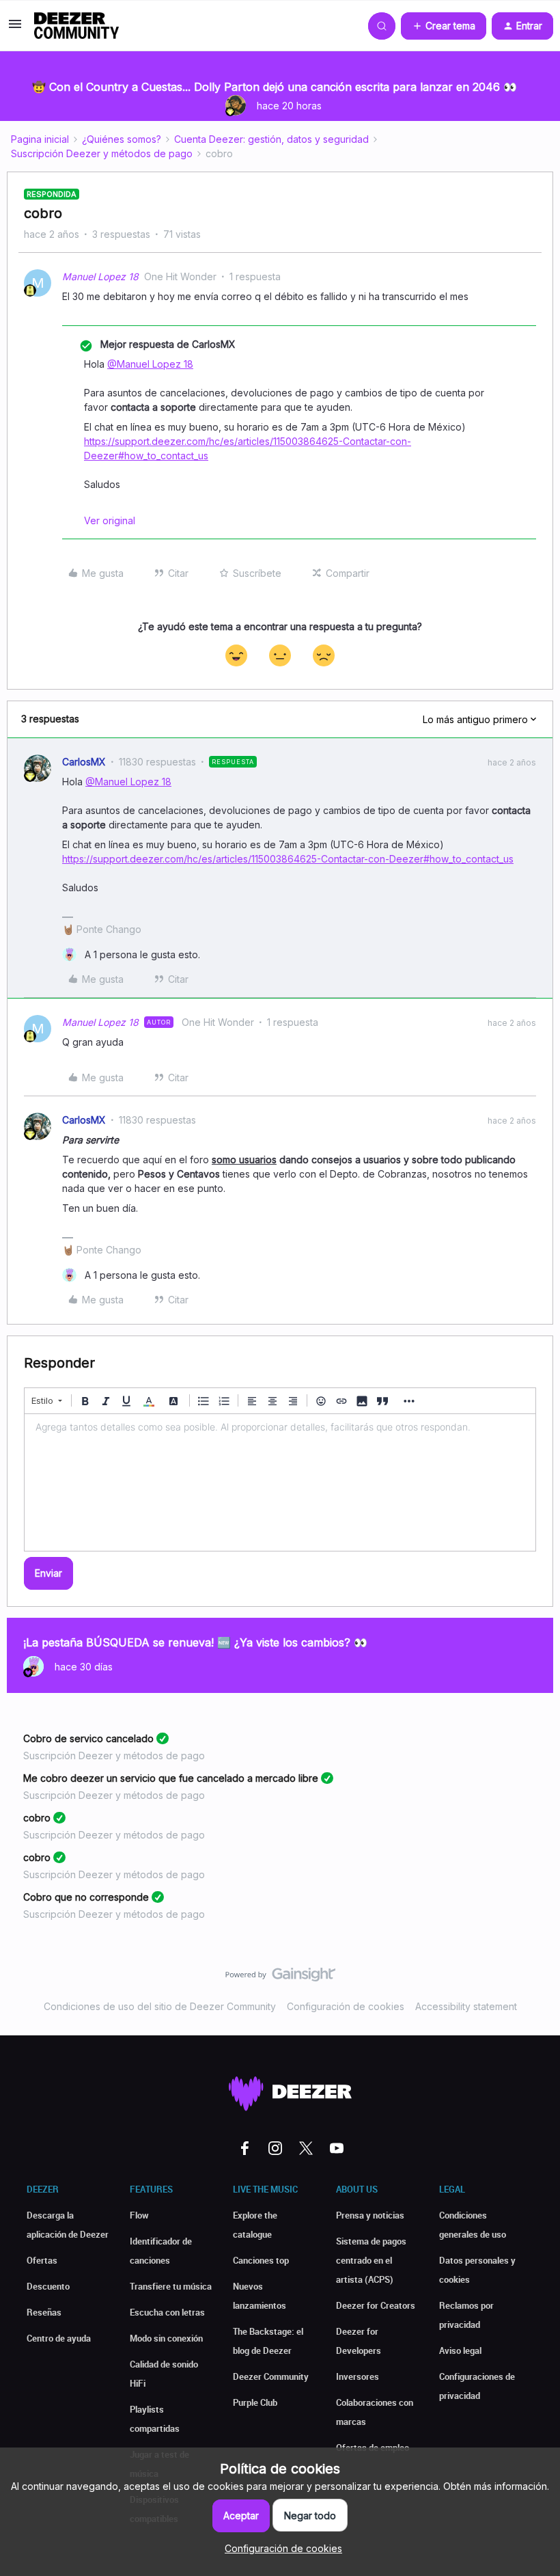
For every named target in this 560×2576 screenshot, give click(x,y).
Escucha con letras (167, 2312)
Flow (139, 2215)
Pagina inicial (40, 139)
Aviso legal (460, 2350)
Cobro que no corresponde (86, 1897)
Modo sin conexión (166, 2338)
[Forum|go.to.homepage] (76, 26)
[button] (15, 28)
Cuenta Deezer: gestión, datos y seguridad (271, 139)
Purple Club (255, 2402)
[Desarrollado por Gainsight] (280, 1978)
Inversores (358, 2376)
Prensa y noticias (370, 2215)
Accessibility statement (466, 2006)
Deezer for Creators (376, 2305)
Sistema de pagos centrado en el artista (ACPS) (371, 2260)
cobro (37, 1818)
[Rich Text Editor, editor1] (280, 1482)
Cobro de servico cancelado (88, 1738)
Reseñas (44, 2312)
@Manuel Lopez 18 (150, 364)
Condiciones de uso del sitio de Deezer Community (160, 2006)
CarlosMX (84, 762)
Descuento (48, 2286)
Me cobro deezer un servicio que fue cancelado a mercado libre (171, 1778)
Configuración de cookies (346, 2006)
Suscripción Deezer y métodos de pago (102, 153)
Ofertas (42, 2260)
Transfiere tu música (171, 2286)
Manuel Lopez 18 (100, 276)
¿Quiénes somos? (122, 139)
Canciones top (261, 2260)
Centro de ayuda (59, 2338)
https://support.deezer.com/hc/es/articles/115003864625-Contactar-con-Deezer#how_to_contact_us (288, 859)
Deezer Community (271, 2376)
